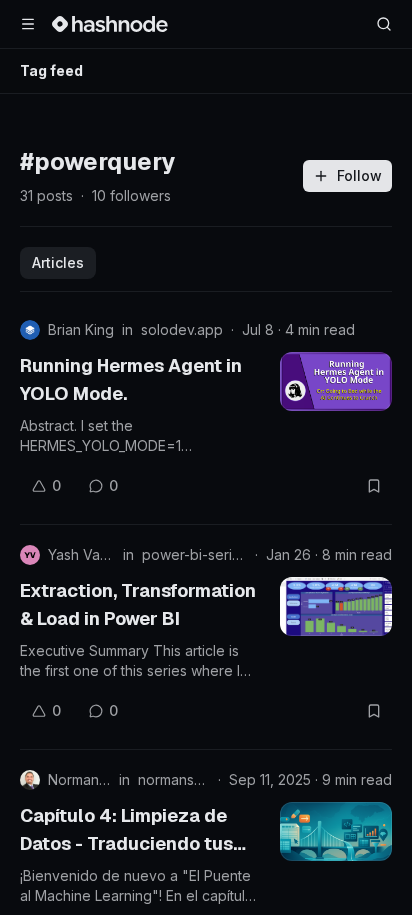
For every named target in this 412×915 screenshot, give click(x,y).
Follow (359, 175)
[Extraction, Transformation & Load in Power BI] (336, 606)
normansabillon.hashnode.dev (174, 779)
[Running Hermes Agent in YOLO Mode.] (336, 381)
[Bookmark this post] (374, 486)
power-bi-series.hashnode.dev (194, 554)
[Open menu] (28, 24)
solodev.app (182, 329)
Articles (58, 262)
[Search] (384, 24)
